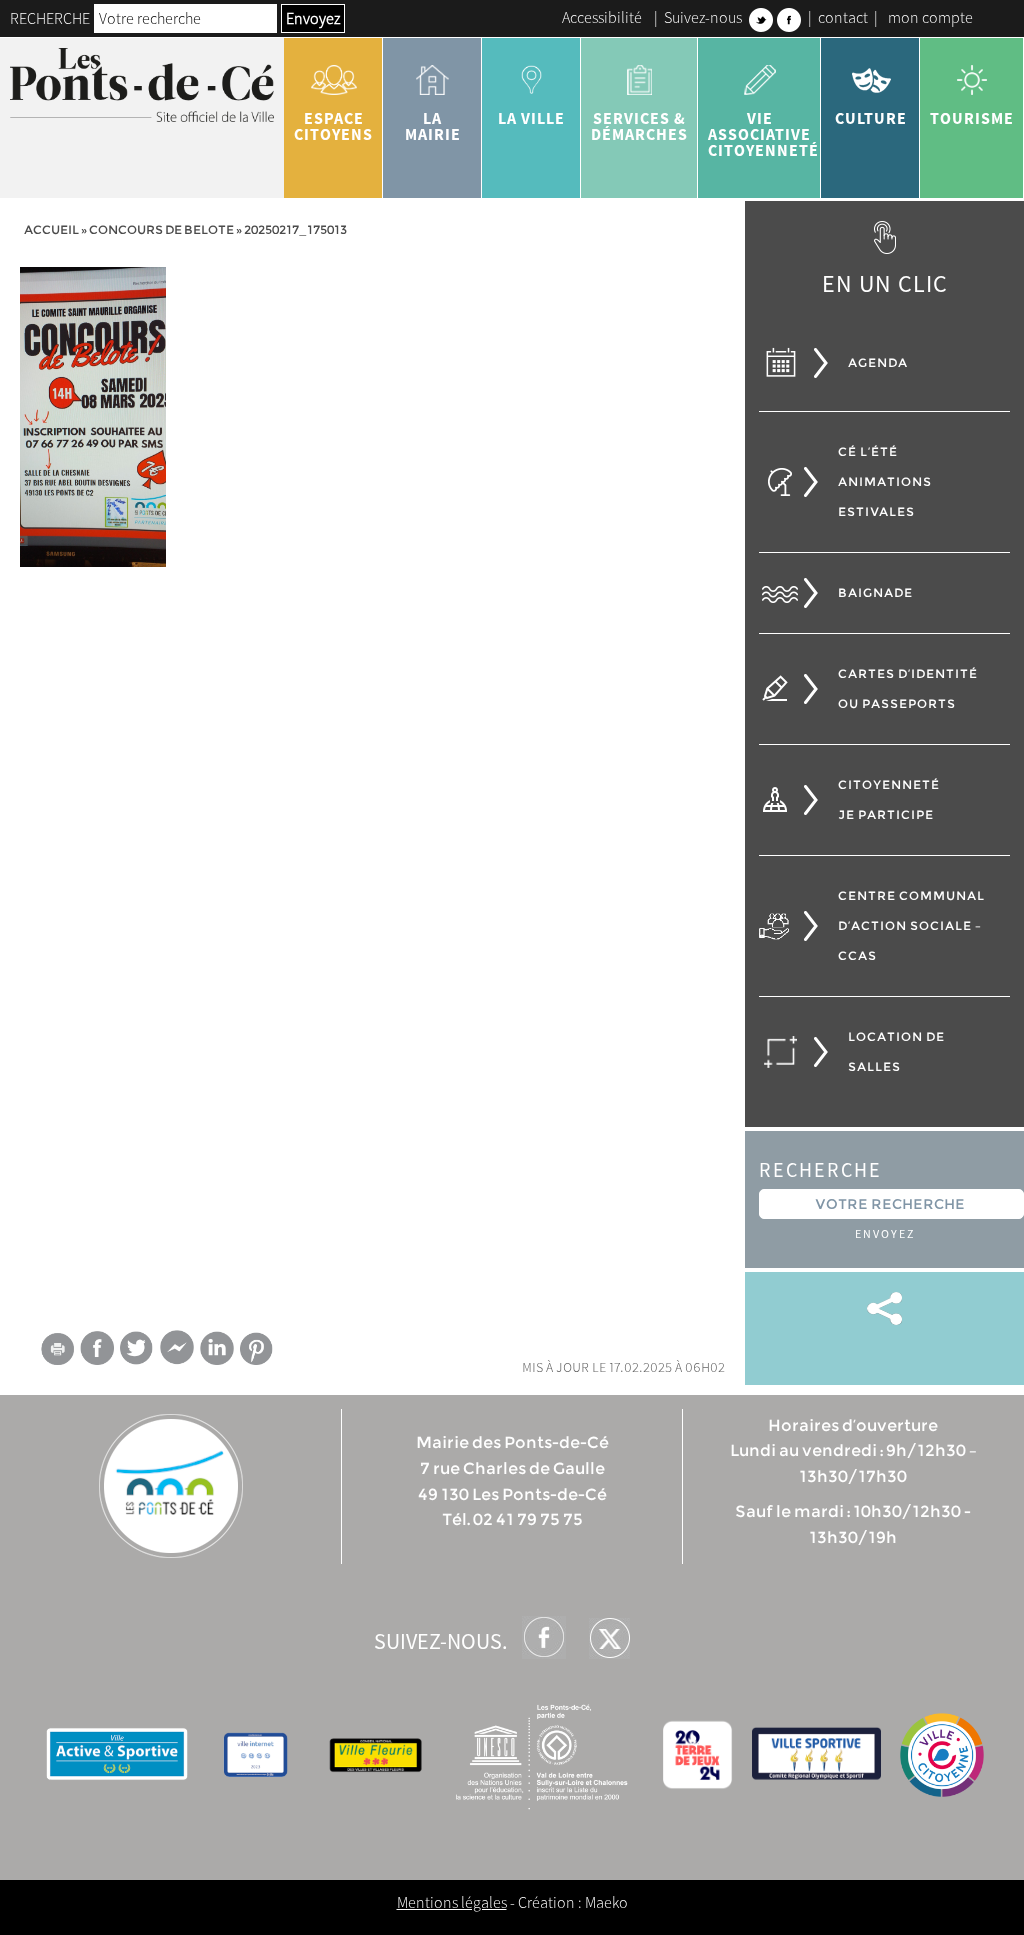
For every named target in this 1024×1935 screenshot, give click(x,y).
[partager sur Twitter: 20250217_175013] (137, 1347)
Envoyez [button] (313, 18)
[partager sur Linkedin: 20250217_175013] (217, 1348)
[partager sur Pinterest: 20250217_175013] (257, 1348)
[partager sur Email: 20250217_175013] (57, 1352)
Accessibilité (602, 17)
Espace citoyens (333, 126)
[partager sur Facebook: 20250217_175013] (97, 1347)
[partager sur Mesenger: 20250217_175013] (177, 1352)
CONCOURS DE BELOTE (161, 229)
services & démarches (639, 126)
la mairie (433, 126)
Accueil (51, 229)
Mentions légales (452, 1902)
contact (843, 17)
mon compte (930, 17)
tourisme (972, 118)
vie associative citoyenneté (763, 134)
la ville (531, 118)
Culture (871, 118)
